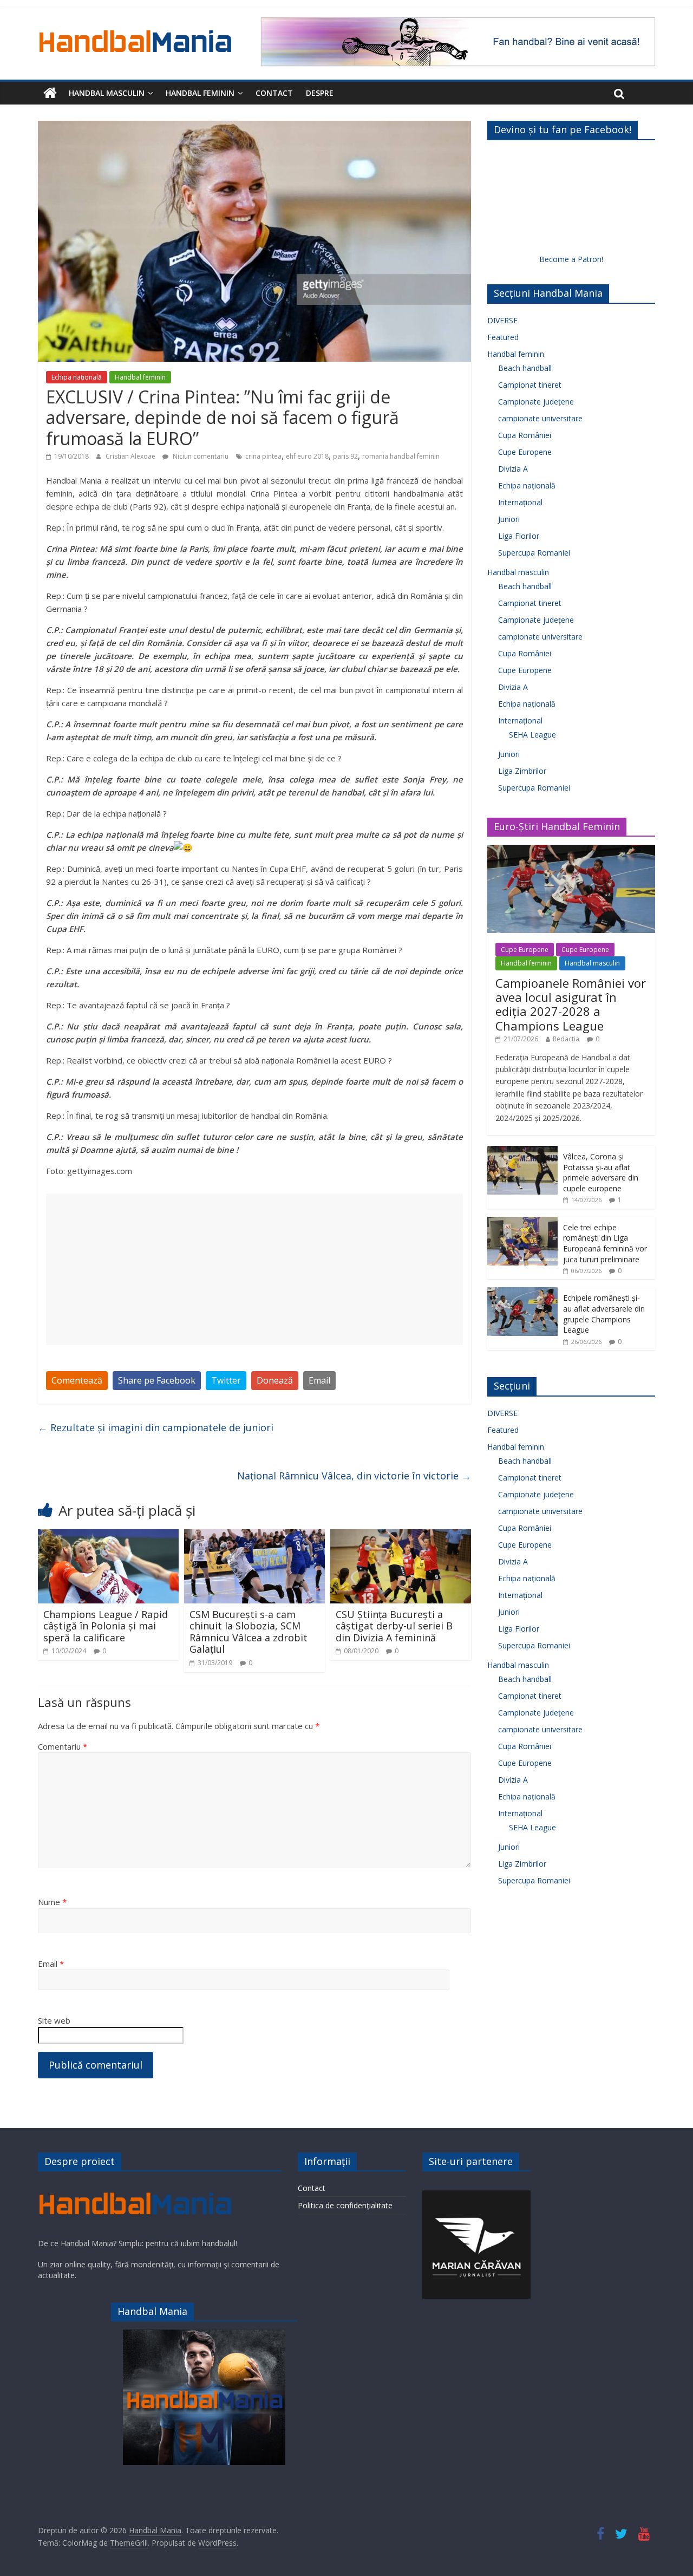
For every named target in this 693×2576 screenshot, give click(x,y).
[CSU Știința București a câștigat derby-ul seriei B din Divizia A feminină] (401, 1536)
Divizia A (513, 469)
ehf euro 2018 (307, 456)
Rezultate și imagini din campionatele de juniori (156, 1427)
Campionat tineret (530, 385)
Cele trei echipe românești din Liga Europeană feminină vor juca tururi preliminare (605, 1243)
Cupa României (525, 435)
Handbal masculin (107, 93)
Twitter (226, 1380)
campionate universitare (540, 418)
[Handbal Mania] (50, 93)
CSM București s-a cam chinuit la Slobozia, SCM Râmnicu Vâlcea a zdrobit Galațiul (249, 1632)
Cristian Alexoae (131, 456)
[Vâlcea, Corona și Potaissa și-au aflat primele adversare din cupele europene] (522, 1152)
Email (319, 1380)
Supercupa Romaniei (534, 553)
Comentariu (63, 1746)
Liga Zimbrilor (522, 771)
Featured (503, 337)
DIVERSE (502, 320)
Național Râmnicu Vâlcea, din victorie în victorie (354, 1476)
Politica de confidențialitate (345, 2205)
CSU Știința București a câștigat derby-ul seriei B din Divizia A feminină (394, 1626)
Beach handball (525, 368)
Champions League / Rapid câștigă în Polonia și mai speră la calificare (106, 1626)
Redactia (566, 1039)
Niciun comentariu (200, 456)
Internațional (520, 502)
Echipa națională (77, 377)
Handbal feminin (200, 93)
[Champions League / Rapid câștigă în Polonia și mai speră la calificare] (108, 1536)
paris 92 (345, 456)
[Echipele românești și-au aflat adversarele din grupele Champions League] (522, 1293)
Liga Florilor (519, 536)
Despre (320, 93)
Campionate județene (536, 402)
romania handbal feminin (401, 456)
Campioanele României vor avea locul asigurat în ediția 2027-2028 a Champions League (571, 1004)
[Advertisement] (254, 1269)
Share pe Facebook (157, 1380)
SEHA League (532, 735)
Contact (274, 93)
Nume (52, 1902)
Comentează (77, 1380)
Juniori (509, 519)
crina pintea (263, 456)
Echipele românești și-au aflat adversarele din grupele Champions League (604, 1314)
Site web (54, 2020)
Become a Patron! (571, 259)
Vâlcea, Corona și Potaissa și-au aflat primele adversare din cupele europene (601, 1172)
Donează (275, 1380)
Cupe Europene (525, 452)
